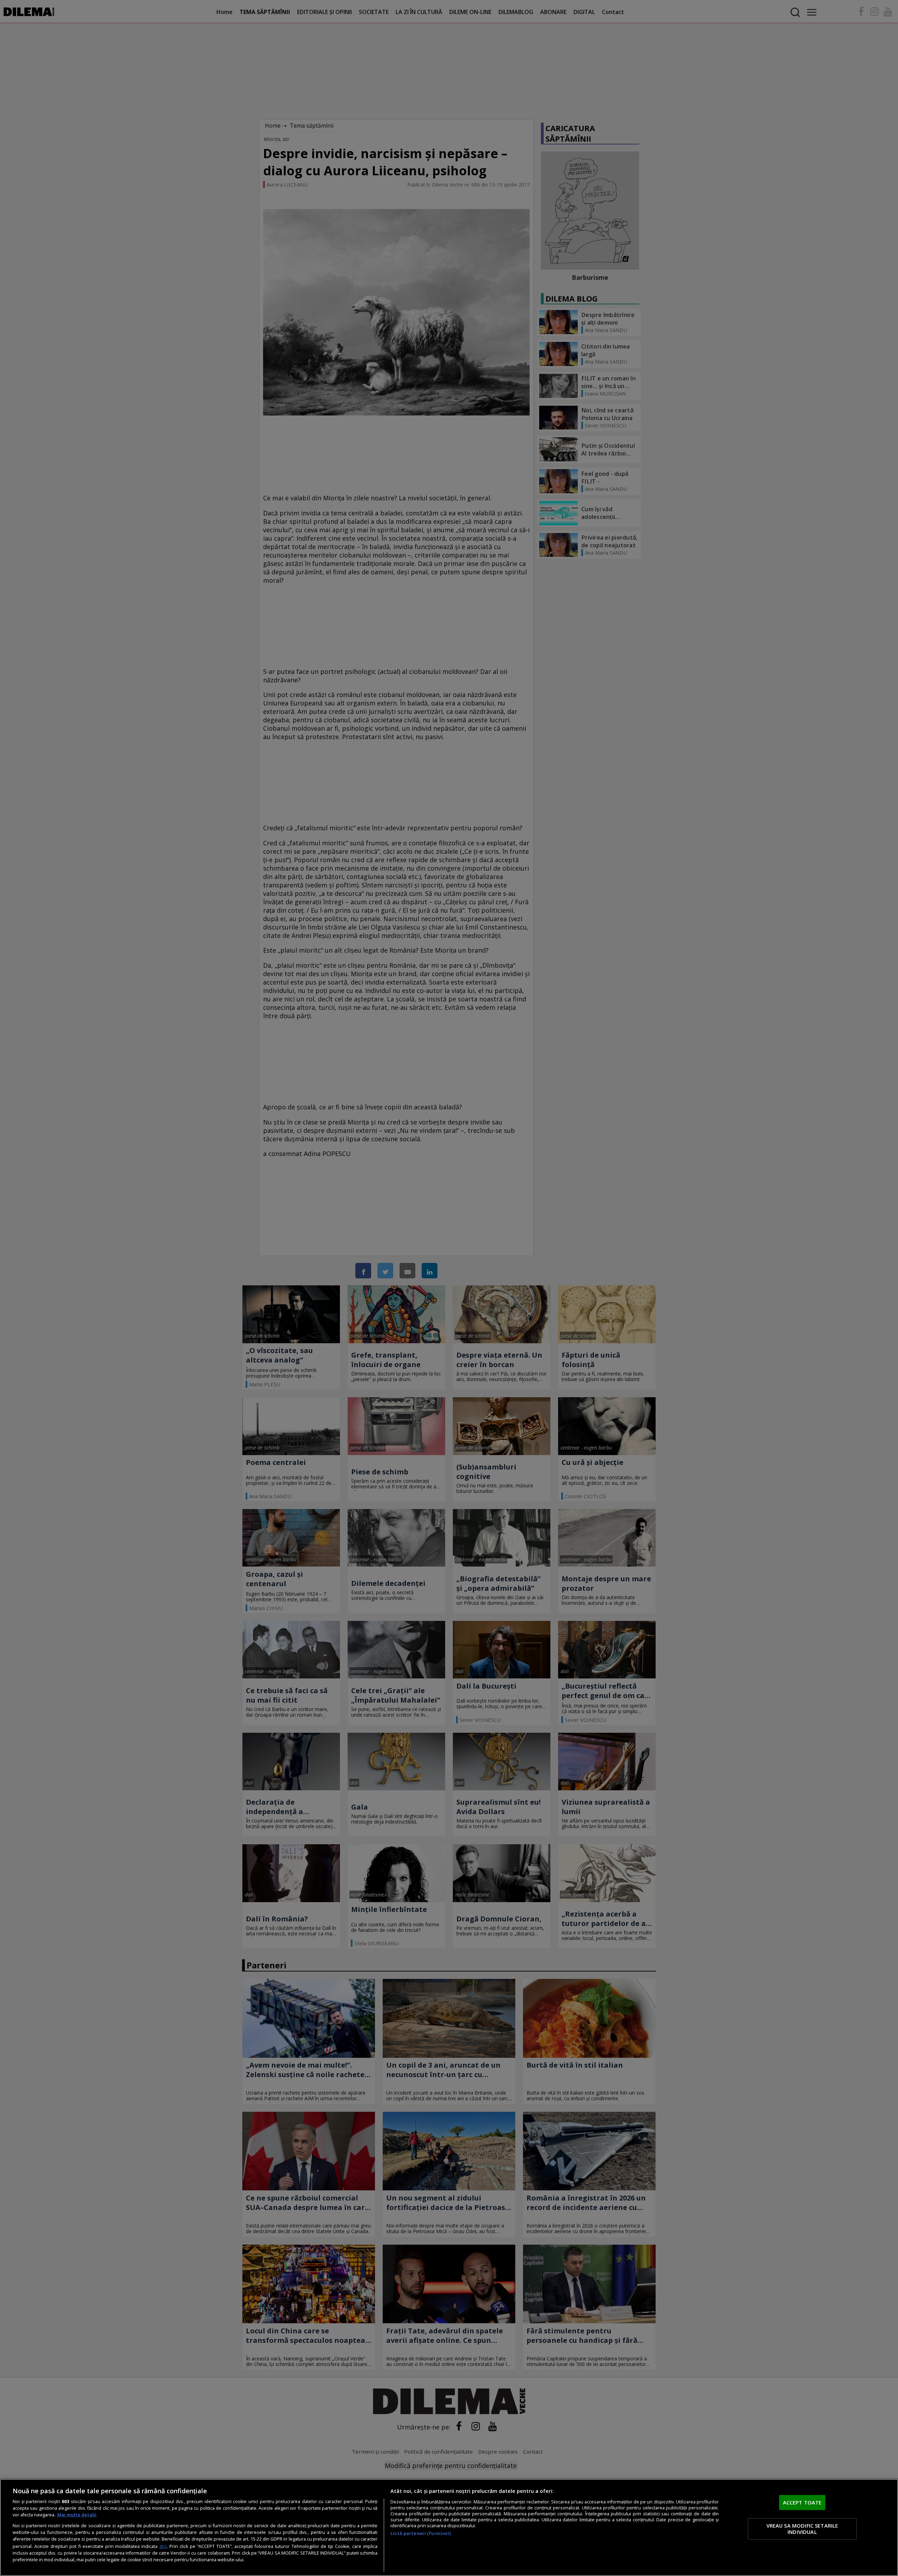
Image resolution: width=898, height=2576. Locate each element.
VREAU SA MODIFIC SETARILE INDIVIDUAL (802, 2529)
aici (163, 2546)
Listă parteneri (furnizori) (421, 2533)
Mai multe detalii (77, 2515)
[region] (449, 2527)
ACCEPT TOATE (802, 2502)
